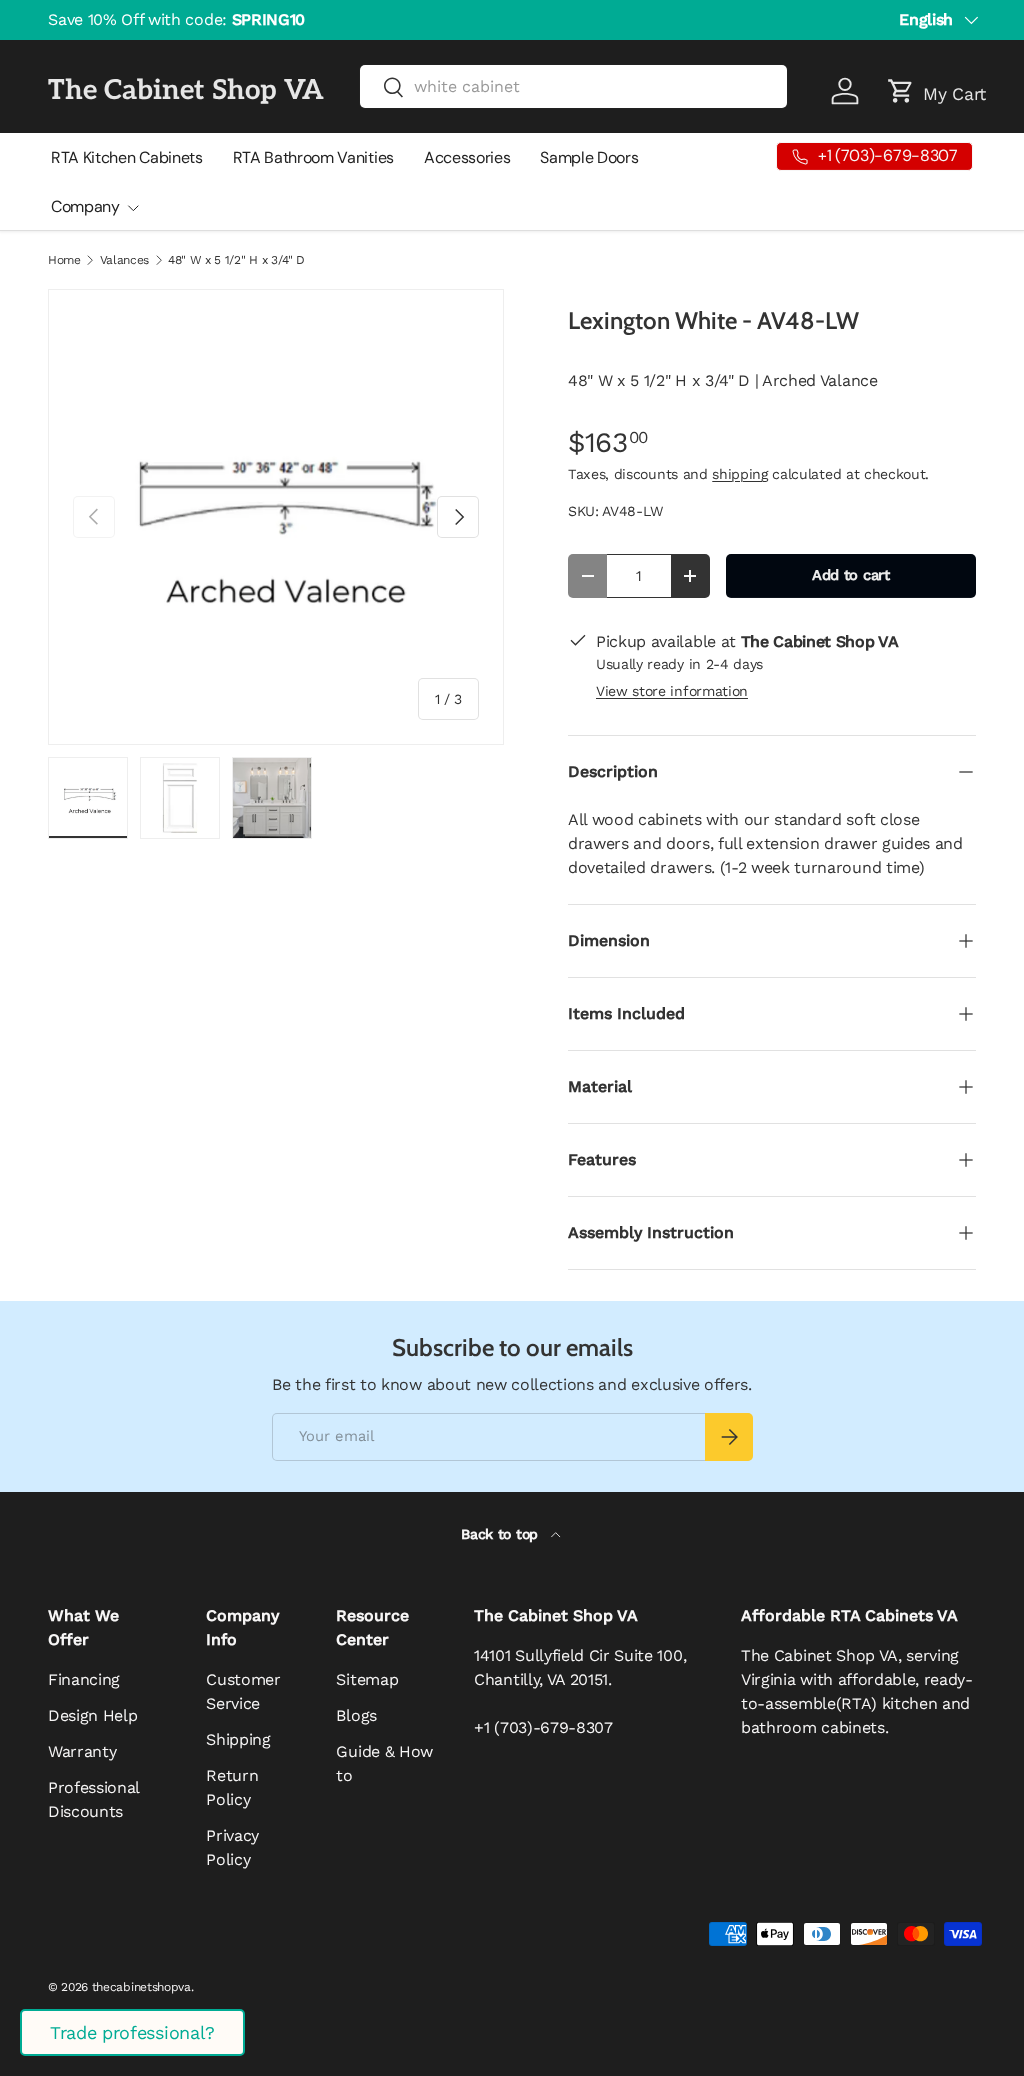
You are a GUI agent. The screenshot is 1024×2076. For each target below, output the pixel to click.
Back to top (501, 1534)
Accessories (467, 157)
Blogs (356, 1715)
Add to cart (850, 575)
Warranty (82, 1751)
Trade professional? (132, 2032)
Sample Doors (589, 157)
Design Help (92, 1715)
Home (64, 260)
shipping (739, 474)
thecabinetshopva (141, 1987)
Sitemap (367, 1679)
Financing (84, 1679)
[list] (276, 517)
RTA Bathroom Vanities (313, 157)
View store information (672, 691)
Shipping (238, 1739)
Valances (124, 260)
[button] (901, 91)
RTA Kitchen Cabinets (127, 157)
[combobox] (574, 86)
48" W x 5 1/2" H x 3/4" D (236, 260)
